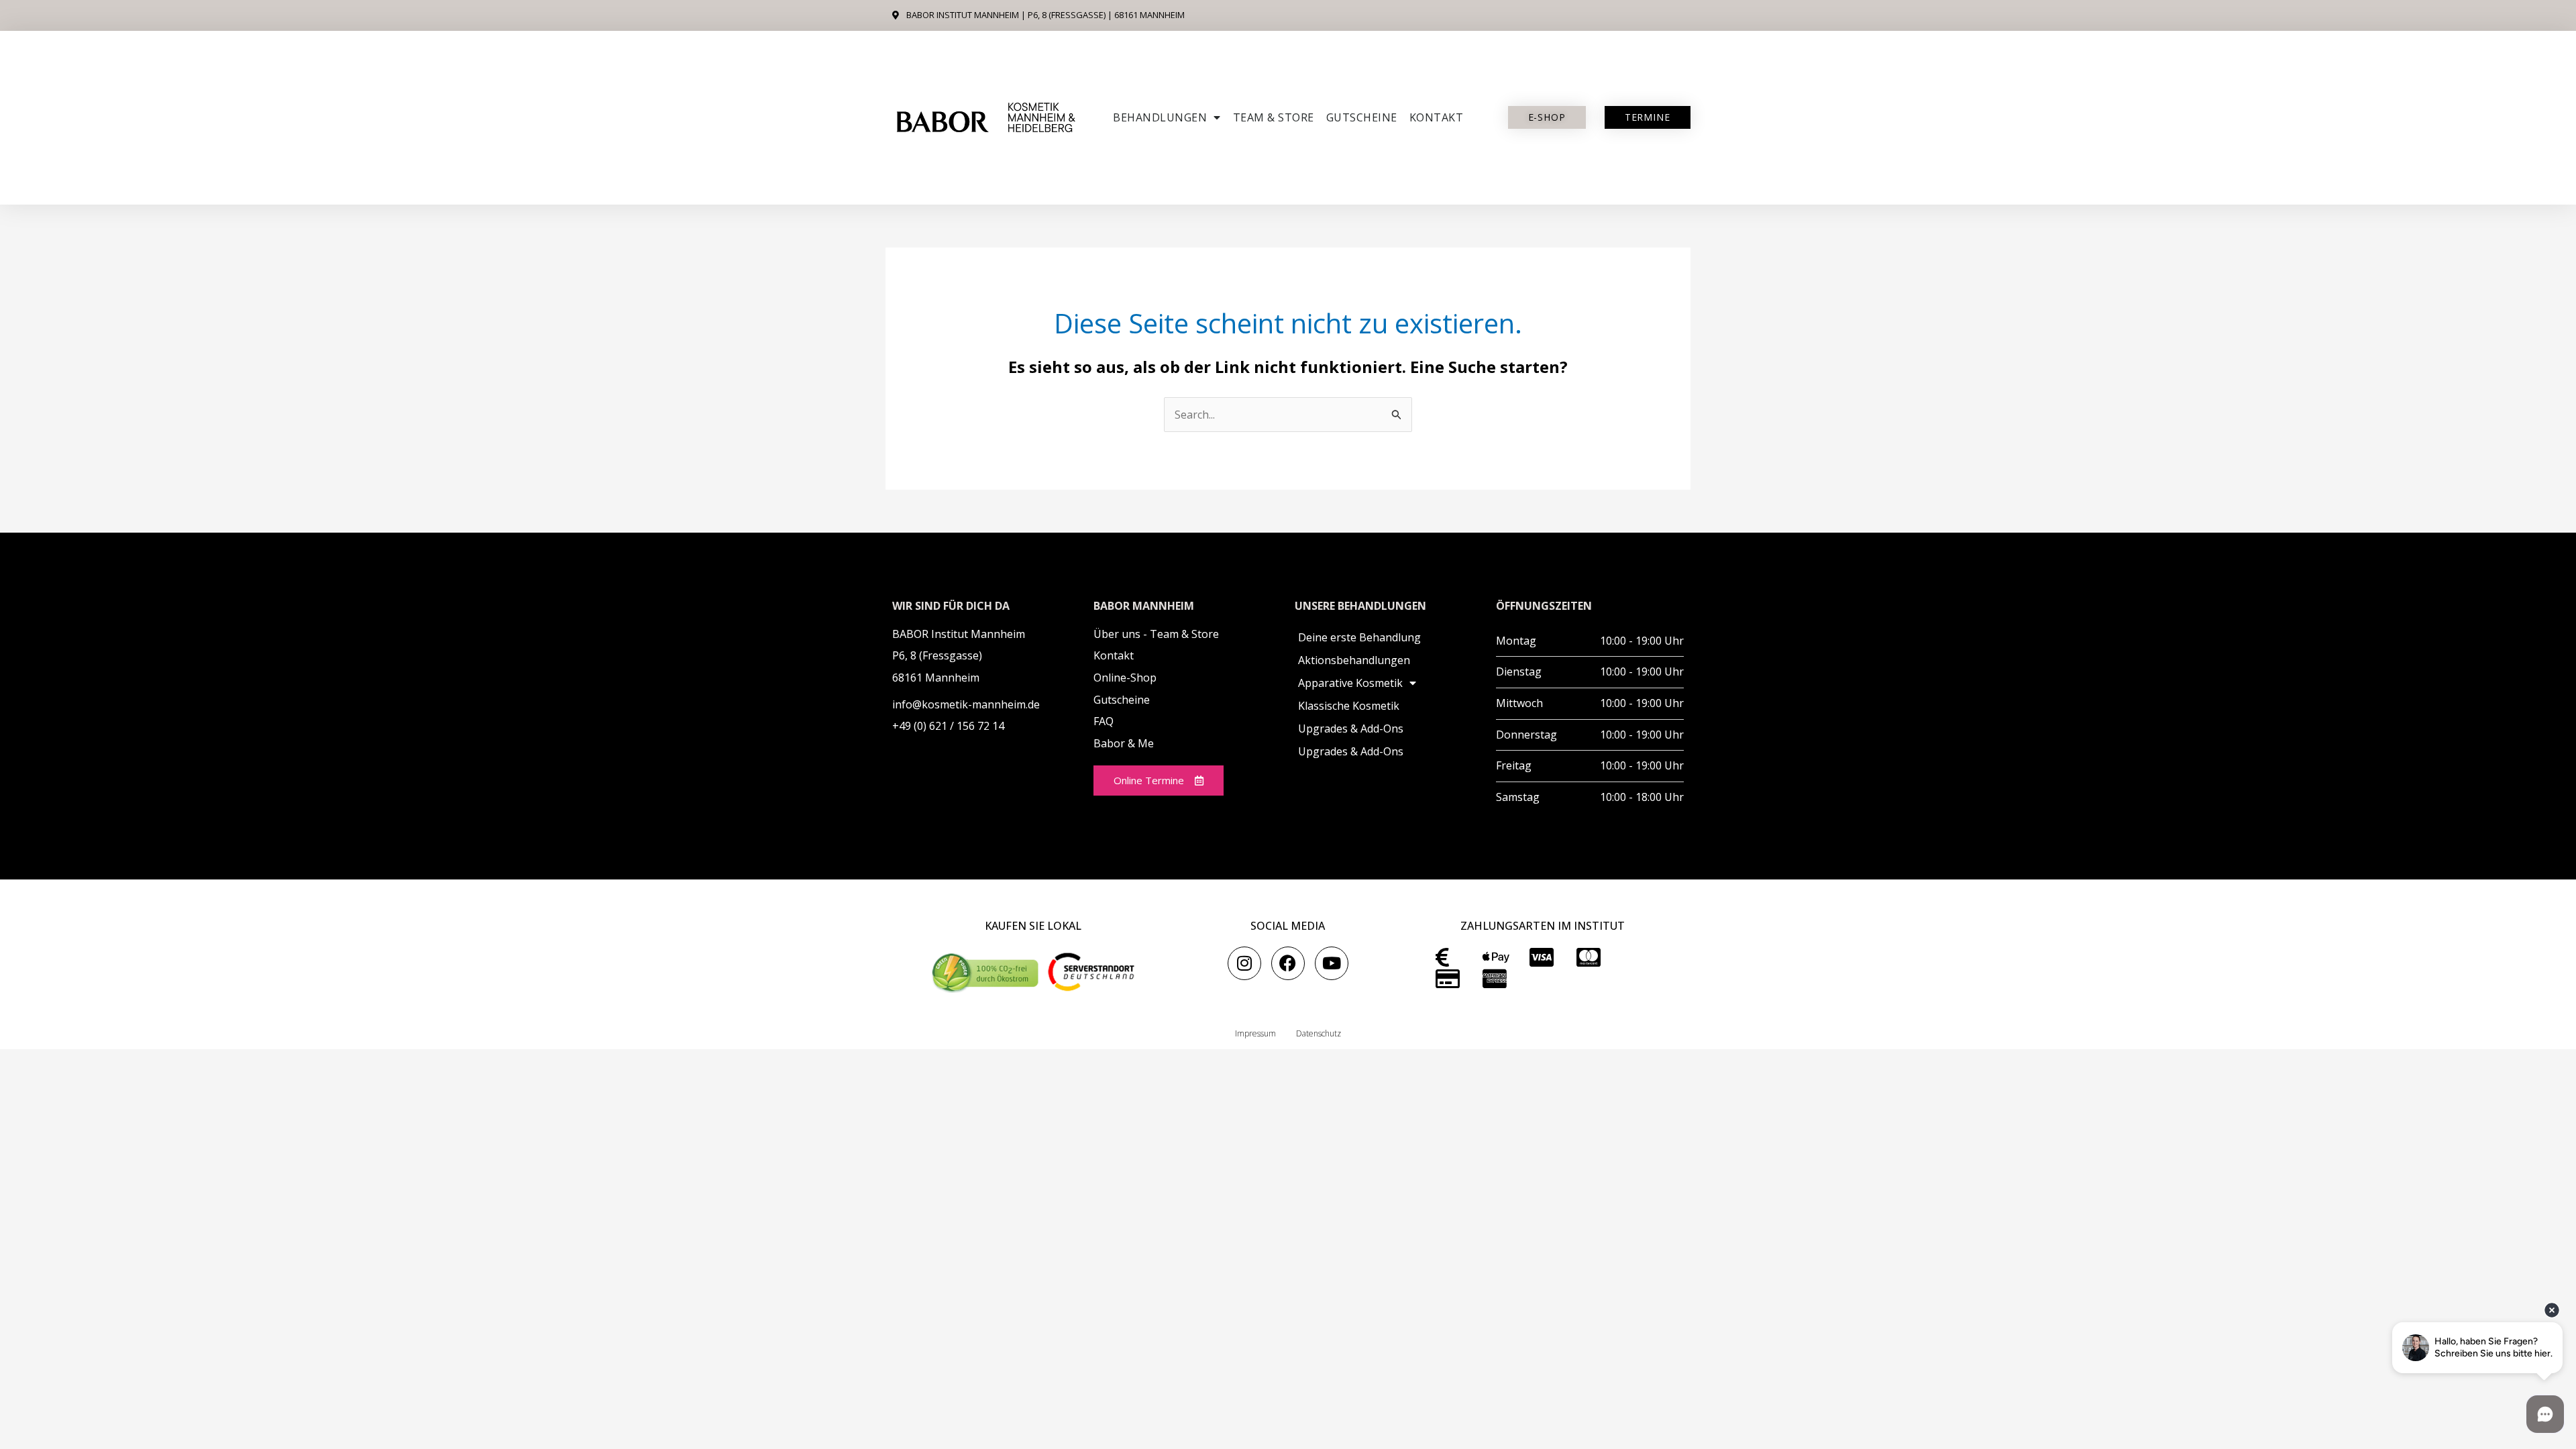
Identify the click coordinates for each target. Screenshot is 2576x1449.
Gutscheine (1362, 117)
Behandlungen (1160, 117)
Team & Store (1274, 117)
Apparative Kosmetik (1350, 683)
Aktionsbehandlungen (1354, 660)
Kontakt (1437, 117)
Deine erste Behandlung (1359, 637)
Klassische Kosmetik (1349, 706)
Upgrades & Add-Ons (1351, 729)
